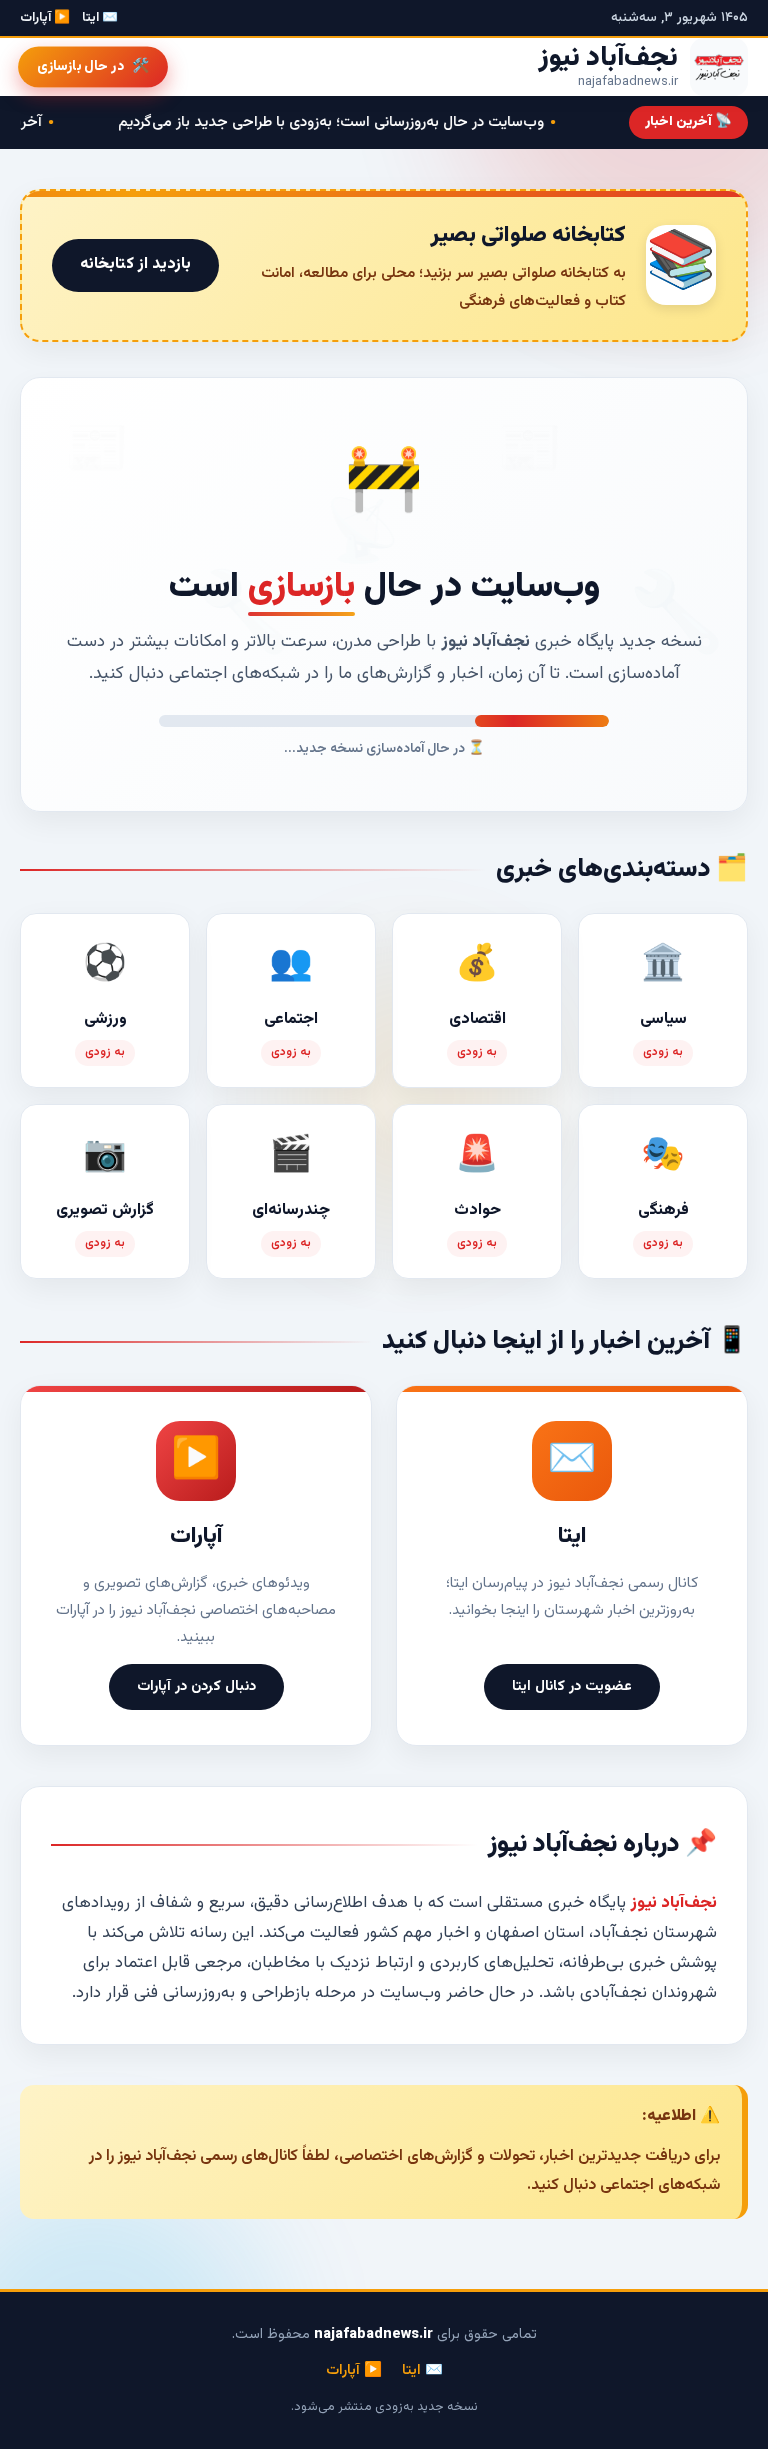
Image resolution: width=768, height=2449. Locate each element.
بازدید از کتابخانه (135, 264)
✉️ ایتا (100, 18)
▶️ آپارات (45, 18)
